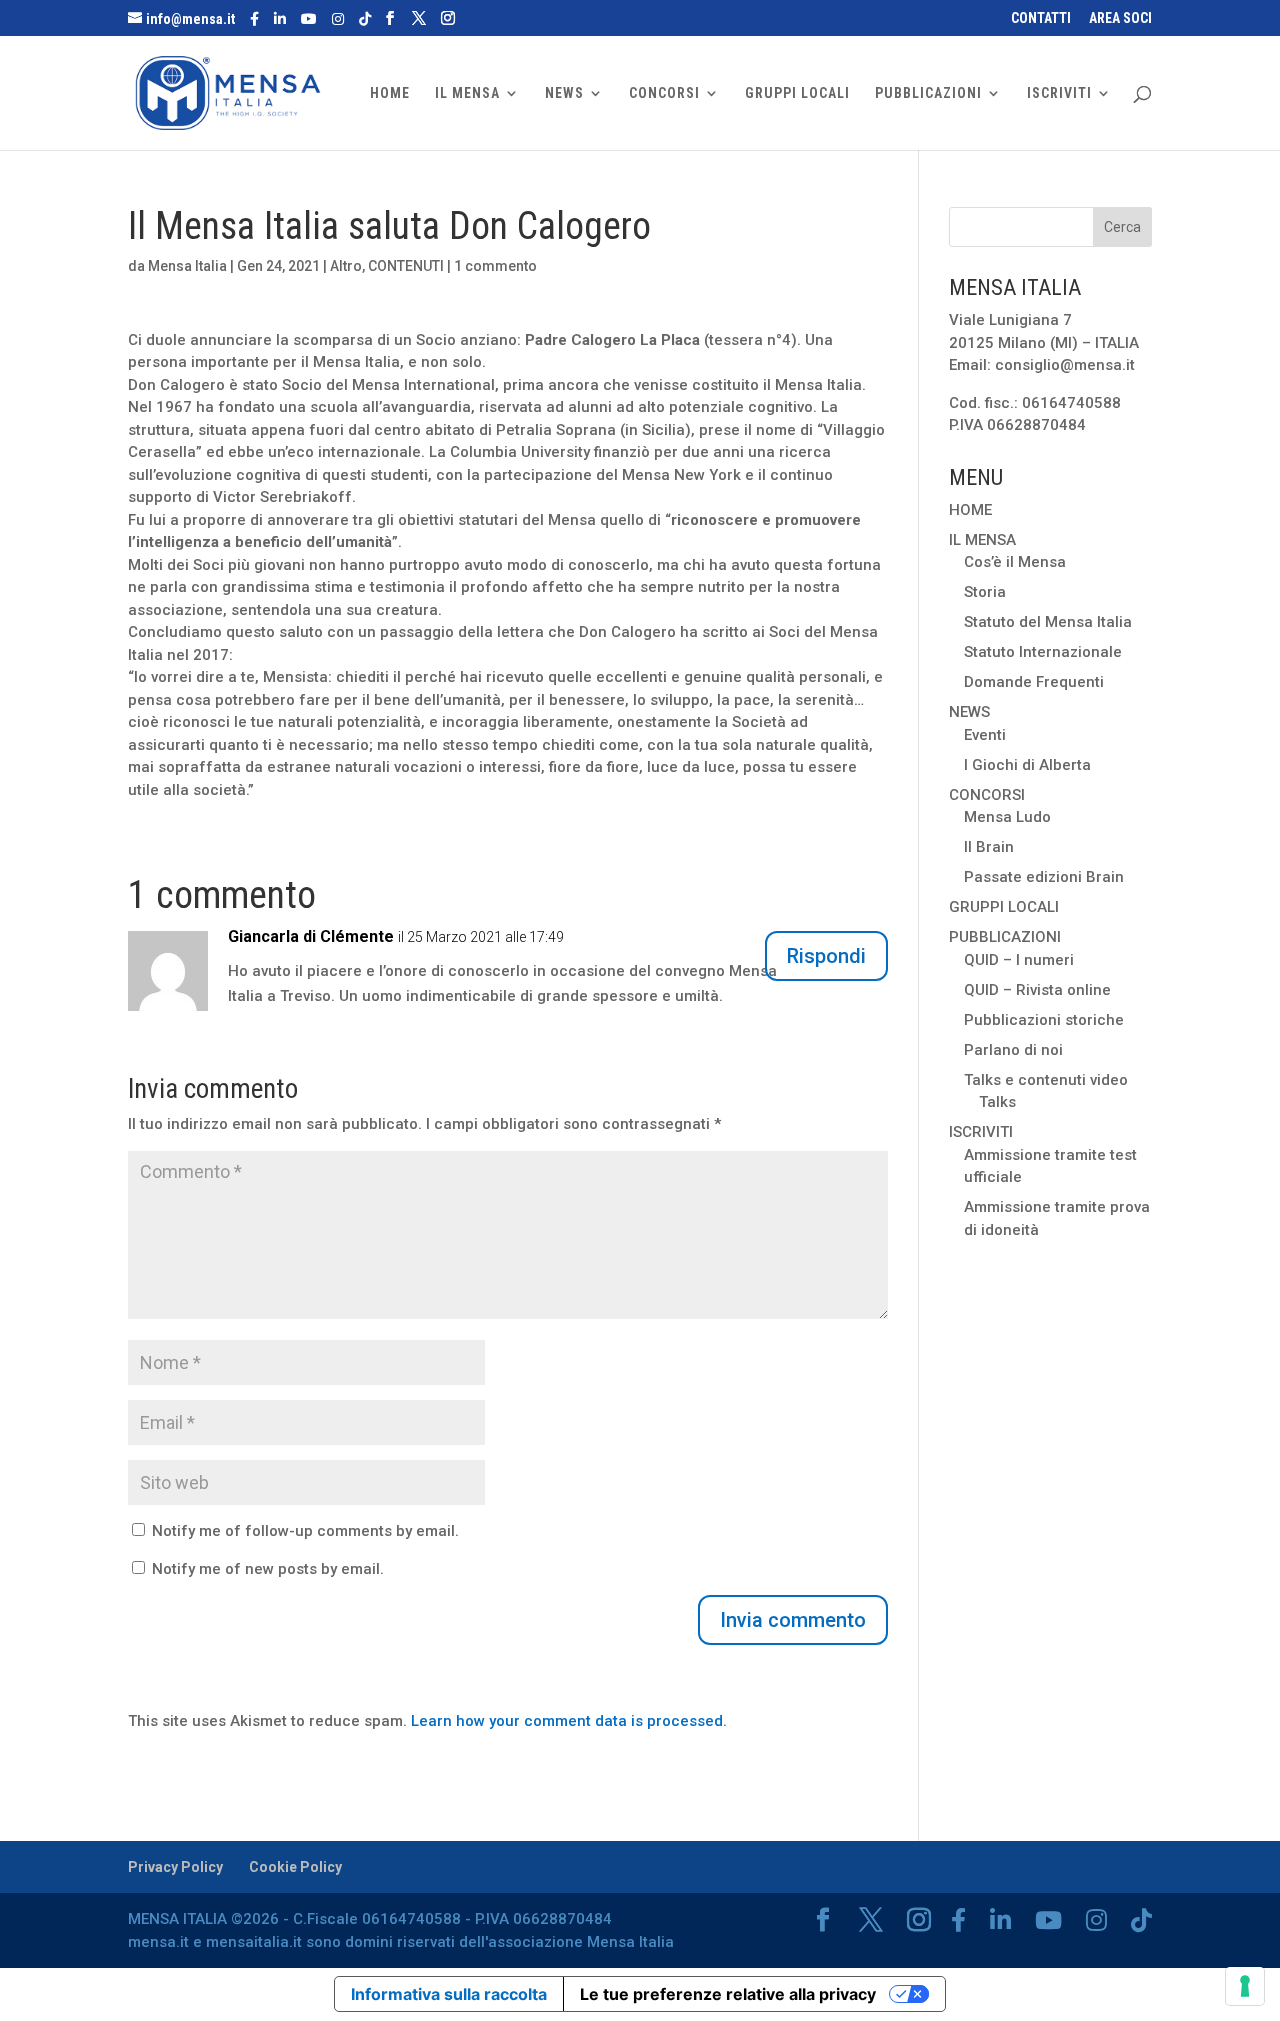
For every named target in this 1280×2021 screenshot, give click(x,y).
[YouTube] (309, 19)
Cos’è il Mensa (1015, 562)
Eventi (985, 735)
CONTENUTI (406, 266)
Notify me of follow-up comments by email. (305, 1531)
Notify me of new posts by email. (268, 1569)
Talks (997, 1102)
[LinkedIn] (280, 19)
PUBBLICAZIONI (928, 93)
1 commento (495, 266)
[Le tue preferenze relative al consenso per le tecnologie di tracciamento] (1245, 1986)
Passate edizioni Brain (1044, 877)
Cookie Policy (295, 1867)
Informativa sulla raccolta (449, 1994)
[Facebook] (254, 19)
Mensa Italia (187, 266)
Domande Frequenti (1034, 682)
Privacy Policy (175, 1867)
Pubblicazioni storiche (1044, 1020)
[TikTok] (365, 19)
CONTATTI (1041, 18)
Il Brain (989, 847)
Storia (985, 592)
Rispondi (826, 956)
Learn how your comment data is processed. (569, 1721)
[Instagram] (338, 19)
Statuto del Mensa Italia (1048, 622)
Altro (346, 266)
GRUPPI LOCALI (797, 93)
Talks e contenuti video (1046, 1080)
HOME (390, 93)
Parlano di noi (1013, 1050)
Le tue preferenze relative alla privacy (728, 1994)
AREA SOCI (1120, 18)
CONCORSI (664, 93)
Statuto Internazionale (1043, 652)
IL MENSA (467, 93)
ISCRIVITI (1059, 93)
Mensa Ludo (1007, 817)
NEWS (564, 93)
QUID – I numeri (1019, 960)
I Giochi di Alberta (1027, 765)
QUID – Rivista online (1037, 990)
